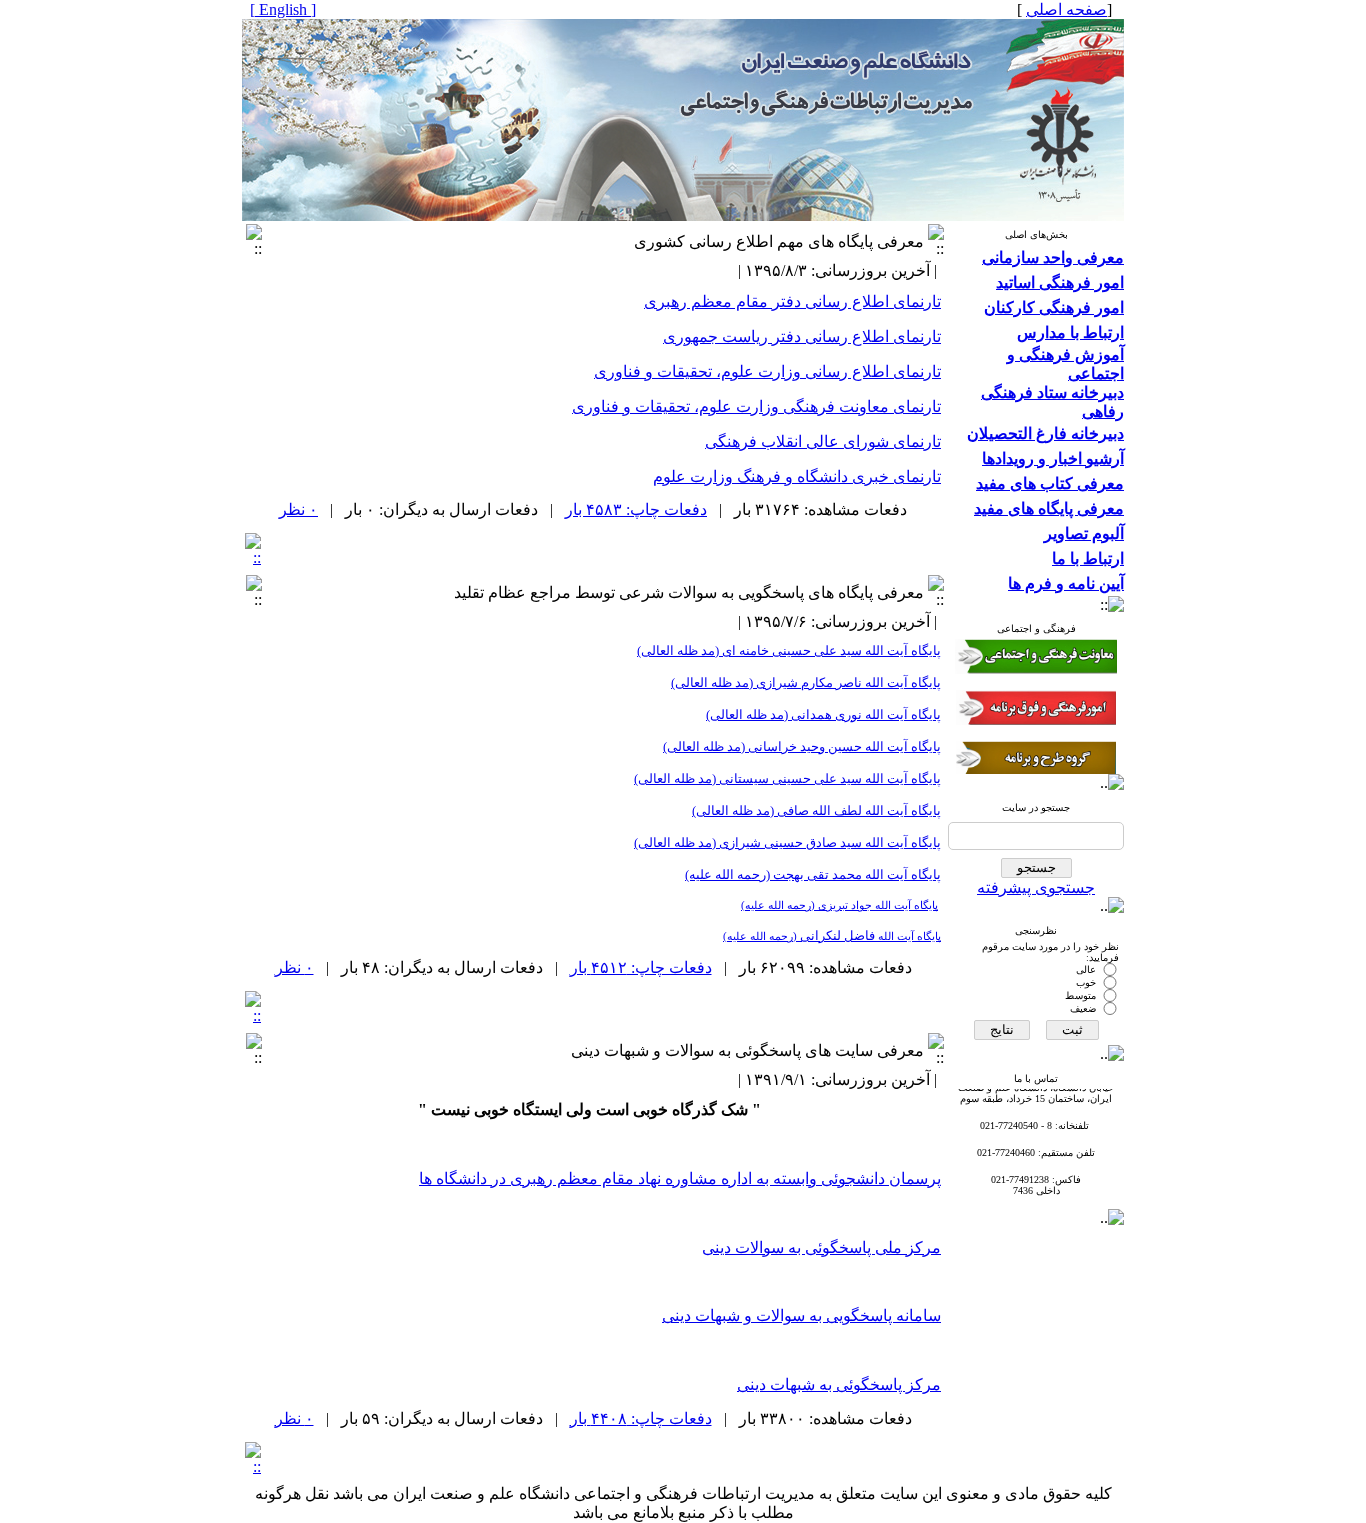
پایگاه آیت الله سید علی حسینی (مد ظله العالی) (789, 650)
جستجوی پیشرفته (1036, 887)
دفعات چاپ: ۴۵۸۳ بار (636, 509)
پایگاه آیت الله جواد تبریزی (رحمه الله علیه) (839, 905)
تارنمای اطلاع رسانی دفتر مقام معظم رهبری (792, 301)
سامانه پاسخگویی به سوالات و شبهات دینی (801, 1315)
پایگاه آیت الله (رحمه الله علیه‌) (813, 874)
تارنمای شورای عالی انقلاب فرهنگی (823, 441)
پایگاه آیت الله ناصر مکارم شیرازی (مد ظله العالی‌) (806, 682)
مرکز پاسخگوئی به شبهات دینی (839, 1384)
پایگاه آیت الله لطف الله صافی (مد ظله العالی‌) (816, 810)
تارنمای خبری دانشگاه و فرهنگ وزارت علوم (797, 476)
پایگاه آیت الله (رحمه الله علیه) (832, 936)
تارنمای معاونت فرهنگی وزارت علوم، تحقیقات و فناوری (756, 406)
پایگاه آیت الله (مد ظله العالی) (802, 746)
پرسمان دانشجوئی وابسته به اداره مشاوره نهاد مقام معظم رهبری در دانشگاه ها (680, 1178)
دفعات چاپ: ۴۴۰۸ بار (641, 1418)
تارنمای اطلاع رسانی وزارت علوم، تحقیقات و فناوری (767, 371)
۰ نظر (298, 509)
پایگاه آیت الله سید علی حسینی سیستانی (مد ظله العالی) (787, 778)
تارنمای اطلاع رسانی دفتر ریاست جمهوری (802, 336)
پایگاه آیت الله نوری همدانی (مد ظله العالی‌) (823, 714)
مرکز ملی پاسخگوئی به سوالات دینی (821, 1247)
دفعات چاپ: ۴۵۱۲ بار (641, 967)
